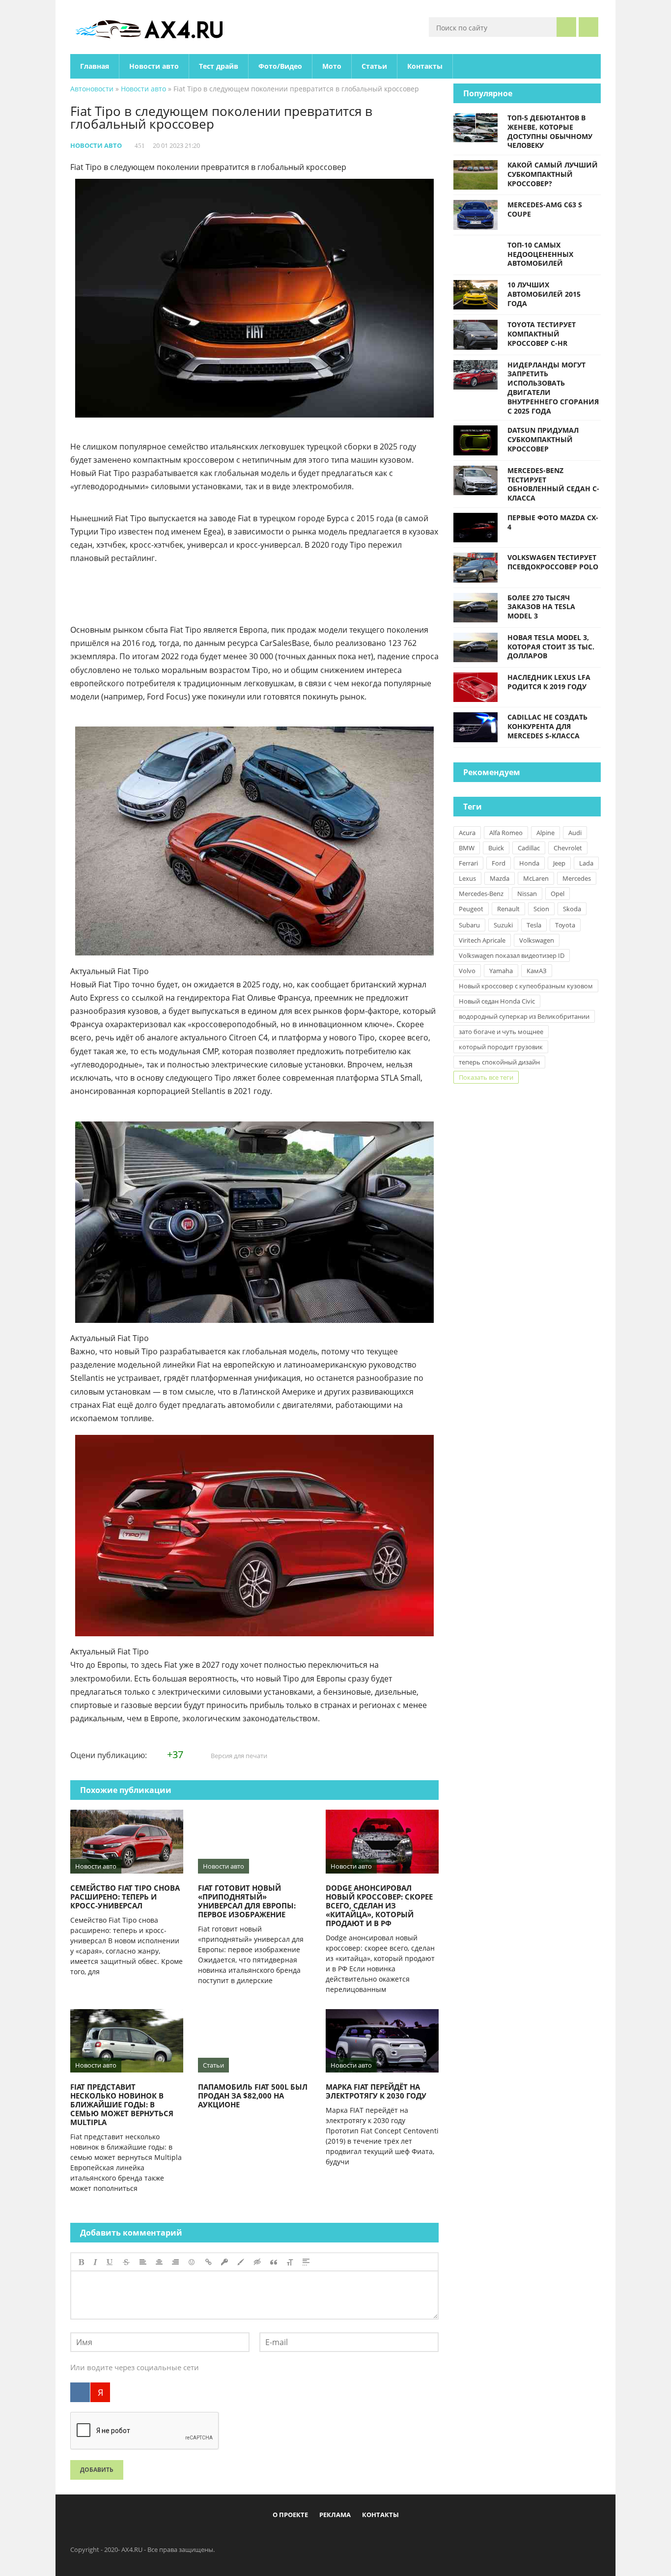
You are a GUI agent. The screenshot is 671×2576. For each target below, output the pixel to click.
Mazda (500, 878)
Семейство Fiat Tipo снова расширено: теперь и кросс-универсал (125, 1897)
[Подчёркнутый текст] (110, 2262)
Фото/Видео (280, 66)
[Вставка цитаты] (274, 2262)
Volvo (467, 971)
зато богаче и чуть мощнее (501, 1032)
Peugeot (471, 909)
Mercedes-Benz (481, 894)
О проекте (290, 2515)
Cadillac (529, 848)
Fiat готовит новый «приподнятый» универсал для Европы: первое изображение (247, 1901)
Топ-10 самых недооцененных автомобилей (540, 254)
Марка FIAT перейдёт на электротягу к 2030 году (376, 2091)
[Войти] (588, 27)
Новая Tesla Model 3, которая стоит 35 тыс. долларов (551, 647)
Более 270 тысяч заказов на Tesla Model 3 (541, 607)
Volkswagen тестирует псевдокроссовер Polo (553, 562)
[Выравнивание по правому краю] (175, 2262)
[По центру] (159, 2262)
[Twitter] (328, 2538)
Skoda (572, 909)
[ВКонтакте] (80, 2392)
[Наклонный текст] (95, 2262)
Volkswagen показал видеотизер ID (512, 955)
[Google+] (360, 2538)
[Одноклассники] (344, 2538)
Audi (575, 833)
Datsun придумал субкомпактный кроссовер (543, 439)
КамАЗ (537, 971)
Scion (541, 909)
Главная (95, 66)
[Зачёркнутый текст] (126, 2262)
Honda (529, 863)
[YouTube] (376, 2538)
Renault (508, 909)
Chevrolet (568, 848)
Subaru (469, 925)
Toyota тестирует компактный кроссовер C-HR (542, 334)
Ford (499, 863)
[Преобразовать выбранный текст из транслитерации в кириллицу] (290, 2262)
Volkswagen (537, 940)
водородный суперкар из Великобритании (524, 1016)
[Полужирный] (81, 2262)
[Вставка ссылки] (209, 2262)
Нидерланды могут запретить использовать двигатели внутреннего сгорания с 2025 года (553, 388)
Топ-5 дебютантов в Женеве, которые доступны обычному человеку (550, 131)
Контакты (425, 66)
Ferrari (468, 863)
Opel (558, 894)
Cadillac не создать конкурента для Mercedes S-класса (547, 726)
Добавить (97, 2470)
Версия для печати (238, 1756)
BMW (467, 848)
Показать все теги (486, 1077)
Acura (467, 833)
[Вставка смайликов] (192, 2262)
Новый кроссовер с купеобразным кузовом (526, 986)
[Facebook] (295, 2538)
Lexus (467, 878)
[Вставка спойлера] (306, 2262)
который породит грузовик (501, 1047)
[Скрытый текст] (257, 2262)
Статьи (374, 66)
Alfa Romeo (506, 833)
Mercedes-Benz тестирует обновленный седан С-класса (553, 484)
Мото (332, 66)
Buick (496, 848)
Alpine (545, 833)
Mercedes (577, 878)
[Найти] (566, 27)
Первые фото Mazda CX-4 (553, 522)
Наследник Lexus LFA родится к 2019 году (549, 682)
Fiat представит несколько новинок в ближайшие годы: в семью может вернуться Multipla (122, 2104)
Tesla (534, 925)
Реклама (335, 2515)
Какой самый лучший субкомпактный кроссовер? (553, 174)
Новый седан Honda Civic (497, 1001)
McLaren (536, 878)
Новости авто (154, 66)
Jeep (559, 863)
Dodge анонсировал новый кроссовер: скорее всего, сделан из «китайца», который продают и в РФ (379, 1905)
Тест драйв (219, 66)
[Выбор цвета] (241, 2262)
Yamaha (501, 971)
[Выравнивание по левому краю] (143, 2262)
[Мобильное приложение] (279, 2538)
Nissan (527, 894)
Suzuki (503, 925)
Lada (586, 863)
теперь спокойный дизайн (499, 1062)
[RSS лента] (392, 2538)
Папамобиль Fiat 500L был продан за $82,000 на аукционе (253, 2096)
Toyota (565, 925)
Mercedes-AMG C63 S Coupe (545, 209)
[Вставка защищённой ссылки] (224, 2262)
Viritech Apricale (482, 940)
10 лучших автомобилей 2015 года (544, 294)
